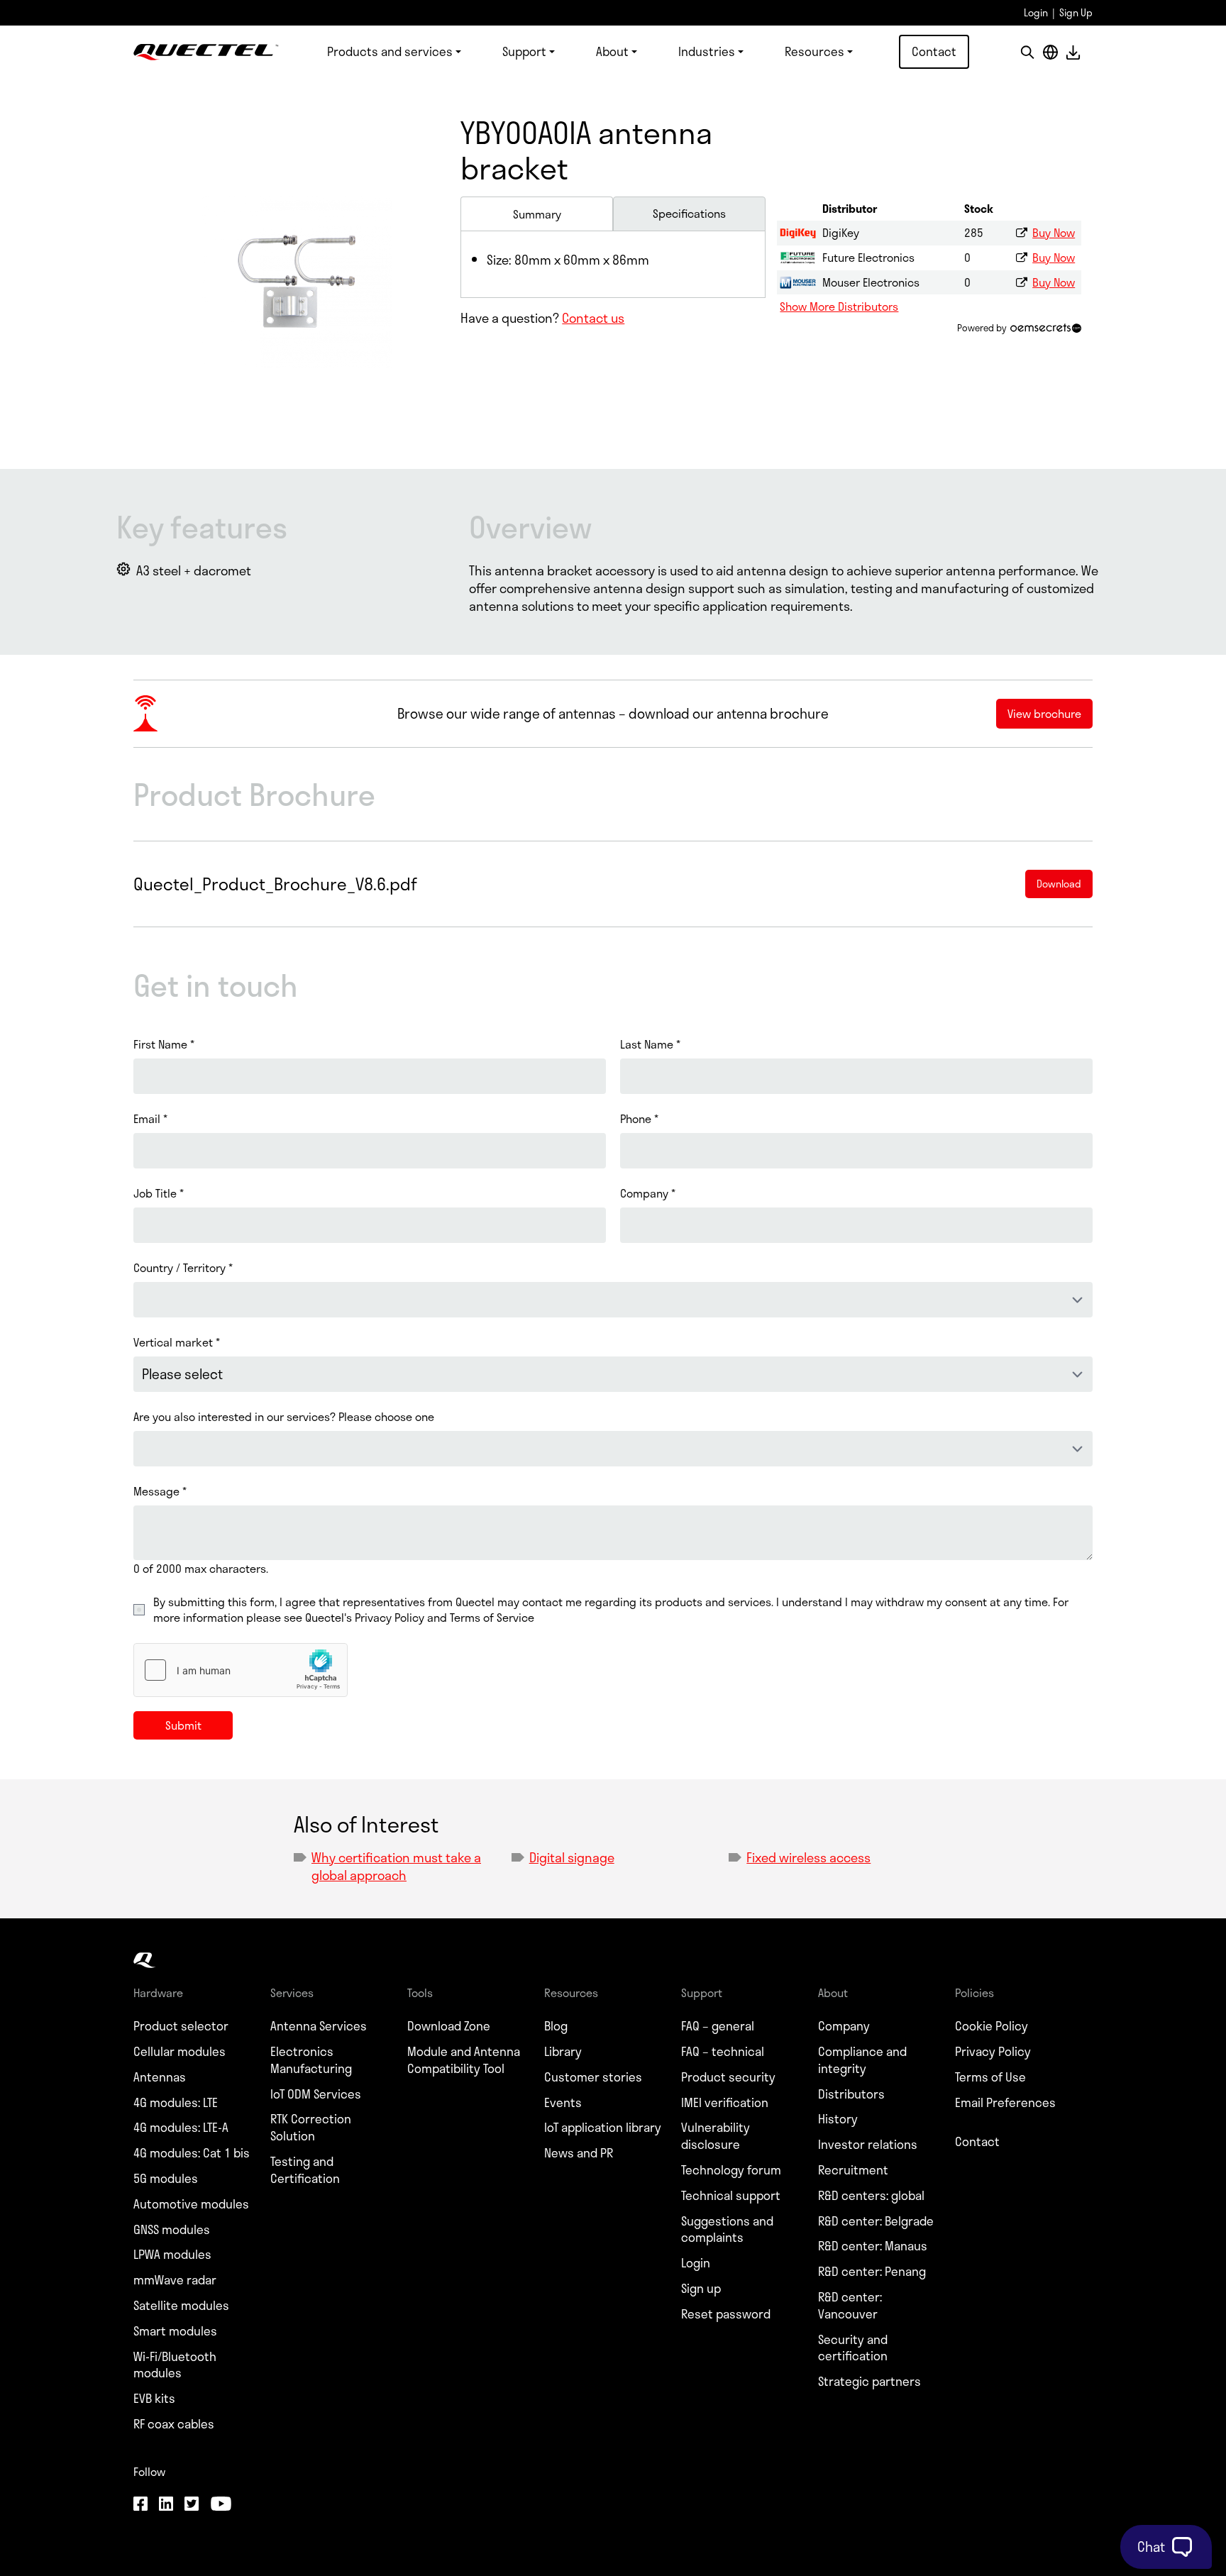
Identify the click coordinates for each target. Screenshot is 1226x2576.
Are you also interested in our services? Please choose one (284, 1417)
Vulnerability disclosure (716, 2136)
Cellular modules (180, 2052)
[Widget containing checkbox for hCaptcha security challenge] (241, 1670)
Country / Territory (183, 1268)
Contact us (593, 318)
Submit (183, 1725)
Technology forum (731, 2170)
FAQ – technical (723, 2052)
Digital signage (572, 1857)
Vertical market (177, 1342)
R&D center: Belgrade (876, 2221)
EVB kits (154, 2399)
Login (1036, 12)
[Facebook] (140, 2505)
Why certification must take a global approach (396, 1866)
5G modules (166, 2179)
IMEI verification (725, 2103)
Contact (934, 51)
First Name (164, 1044)
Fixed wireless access (808, 1857)
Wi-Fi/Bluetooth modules (175, 2365)
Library (563, 2052)
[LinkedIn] (166, 2505)
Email (150, 1119)
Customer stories (593, 2077)
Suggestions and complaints (727, 2230)
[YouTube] (221, 2505)
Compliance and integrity (862, 2060)
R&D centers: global (871, 2196)
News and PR (579, 2153)
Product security (728, 2077)
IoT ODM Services (316, 2094)
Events (563, 2103)
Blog (556, 2026)
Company (648, 1193)
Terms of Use (990, 2077)
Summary (537, 214)
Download (1073, 52)
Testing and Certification (305, 2170)
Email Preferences (1005, 2103)
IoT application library (603, 2128)
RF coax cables (174, 2424)
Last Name (650, 1044)
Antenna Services (319, 2026)
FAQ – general (718, 2026)
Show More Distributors (839, 306)
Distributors (851, 2094)
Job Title (159, 1193)
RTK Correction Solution (311, 2128)
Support (524, 51)
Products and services (390, 51)
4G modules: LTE (176, 2103)
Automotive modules (191, 2204)
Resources (814, 51)
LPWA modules (172, 2255)
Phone (639, 1119)
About (612, 51)
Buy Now (1054, 232)
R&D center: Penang (872, 2272)
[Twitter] (192, 2505)
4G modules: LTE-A (181, 2128)
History (838, 2119)
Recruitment (853, 2170)
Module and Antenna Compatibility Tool (464, 2060)
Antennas (160, 2077)
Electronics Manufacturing (311, 2060)
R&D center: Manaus (873, 2246)
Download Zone (449, 2026)
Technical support (731, 2196)
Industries (707, 51)
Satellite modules (181, 2306)
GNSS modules (172, 2230)
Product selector (181, 2026)
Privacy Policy (993, 2052)
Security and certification (853, 2348)
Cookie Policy (992, 2026)
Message (160, 1491)
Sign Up (1076, 12)
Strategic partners (869, 2382)
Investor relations (868, 2145)
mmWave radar (175, 2280)
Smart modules (175, 2331)
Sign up (701, 2289)
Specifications (689, 213)
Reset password (726, 2314)
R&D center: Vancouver (850, 2306)
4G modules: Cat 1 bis (192, 2153)
